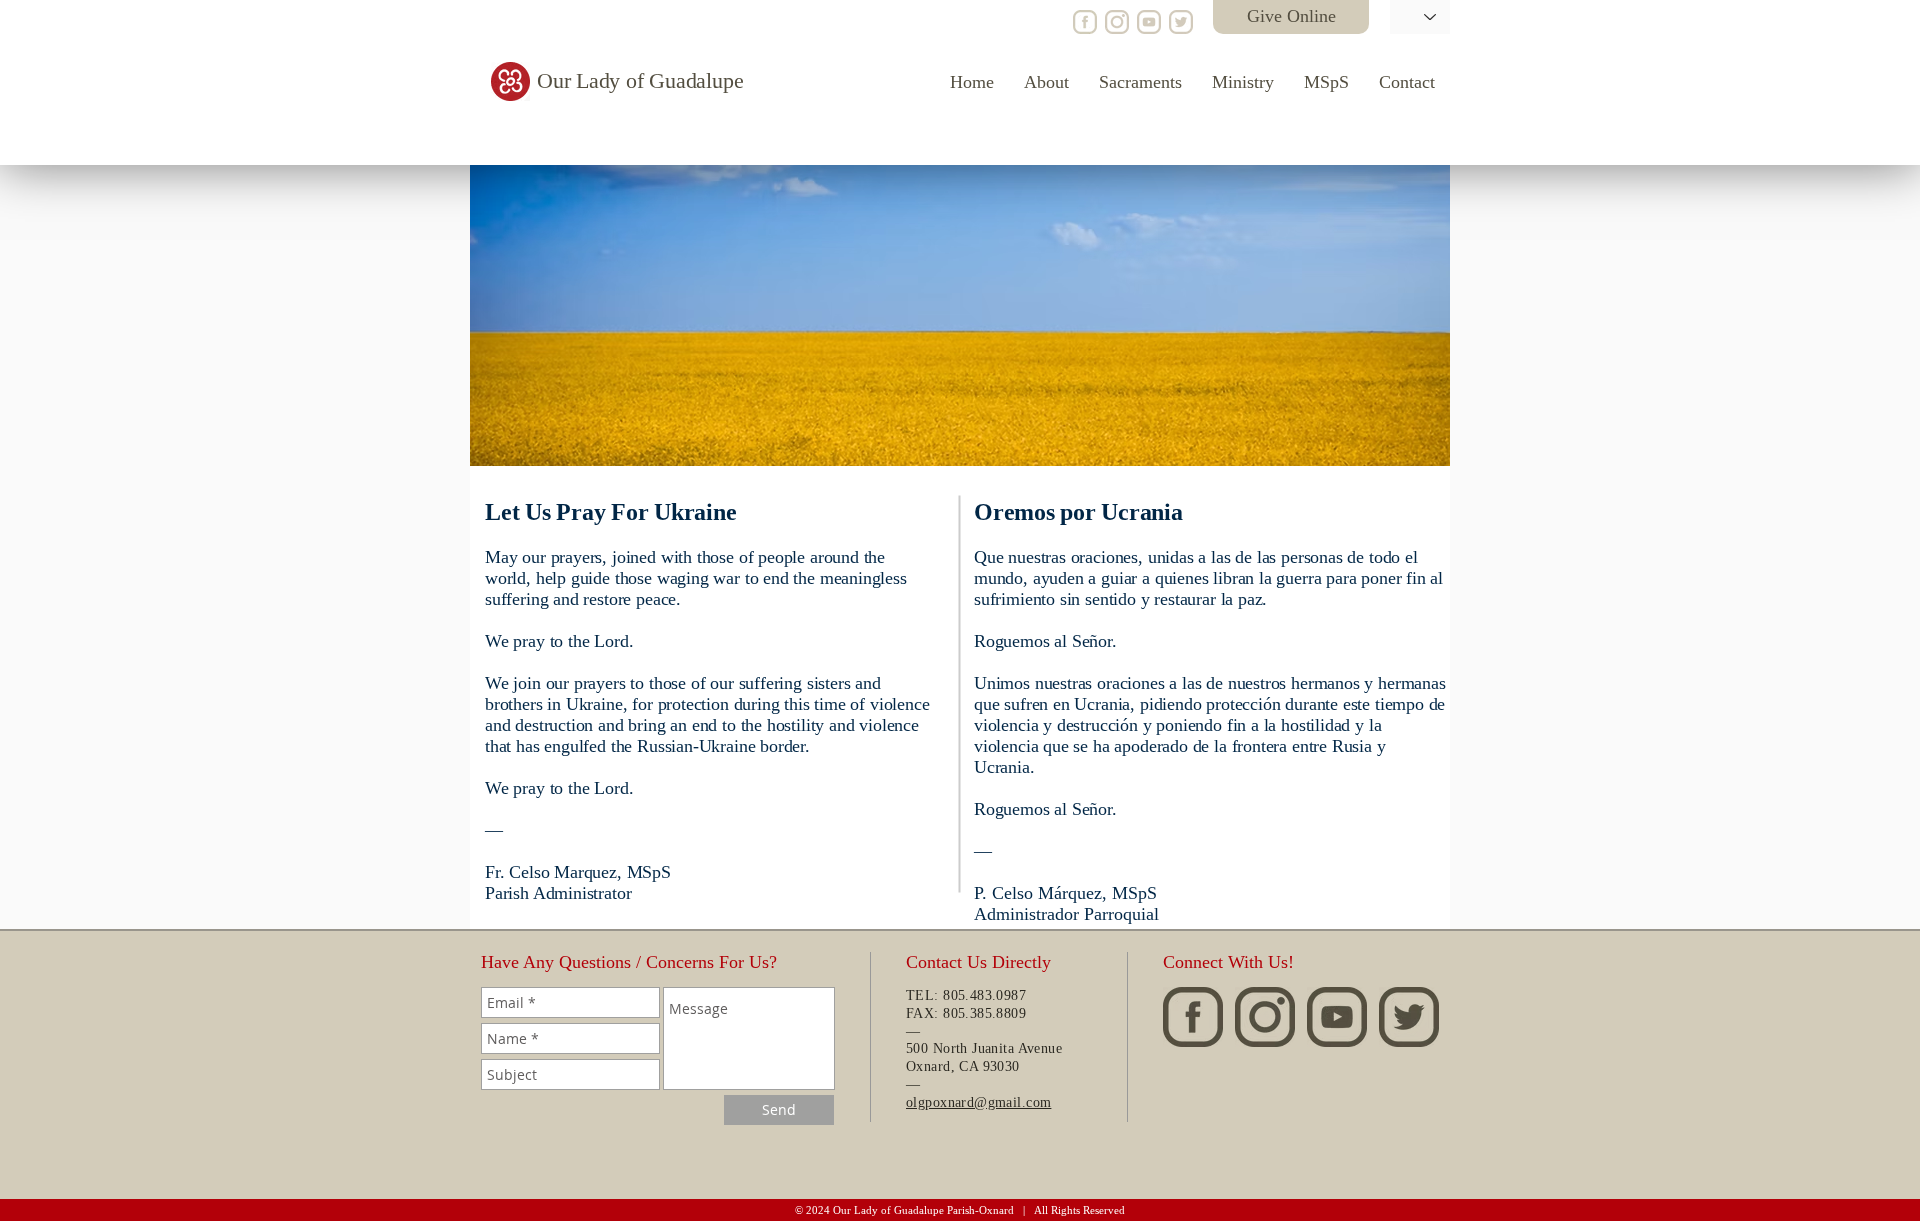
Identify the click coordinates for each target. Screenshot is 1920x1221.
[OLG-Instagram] (1117, 22)
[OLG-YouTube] (1149, 22)
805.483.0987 (984, 995)
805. (956, 1013)
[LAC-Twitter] (1181, 22)
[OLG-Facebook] (1085, 22)
